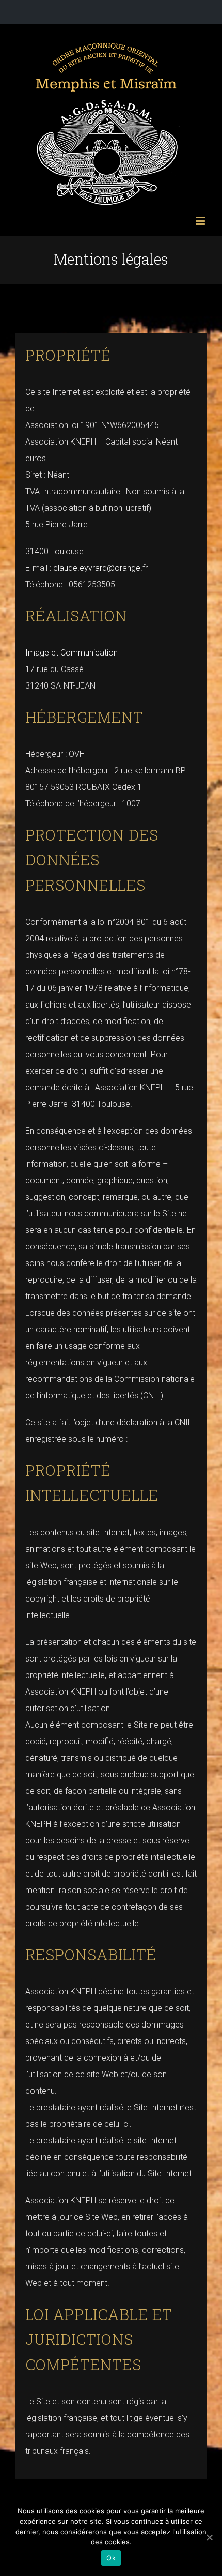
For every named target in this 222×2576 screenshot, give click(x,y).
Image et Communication (72, 653)
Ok (111, 2558)
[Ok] (209, 2537)
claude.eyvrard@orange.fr (100, 568)
